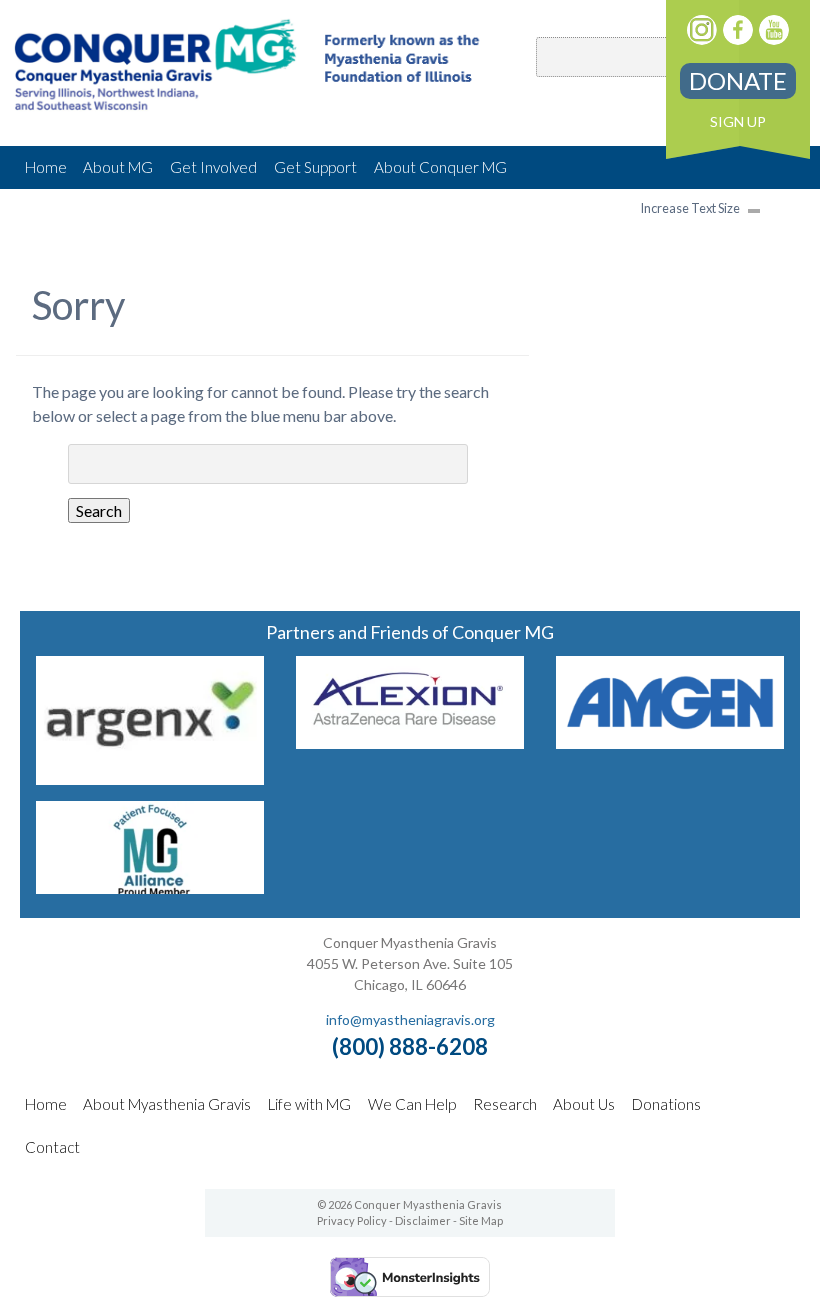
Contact (52, 1147)
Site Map (481, 1220)
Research (505, 1104)
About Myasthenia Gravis (167, 1104)
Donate (738, 80)
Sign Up (738, 121)
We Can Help (412, 1104)
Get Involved (213, 167)
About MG (118, 167)
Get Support (315, 167)
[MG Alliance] (149, 887)
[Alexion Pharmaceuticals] (409, 742)
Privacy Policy (352, 1220)
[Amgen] (669, 742)
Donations (666, 1104)
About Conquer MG (440, 167)
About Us (584, 1104)
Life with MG (309, 1104)
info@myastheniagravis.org (410, 1019)
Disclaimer (423, 1220)
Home (46, 167)
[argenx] (149, 778)
